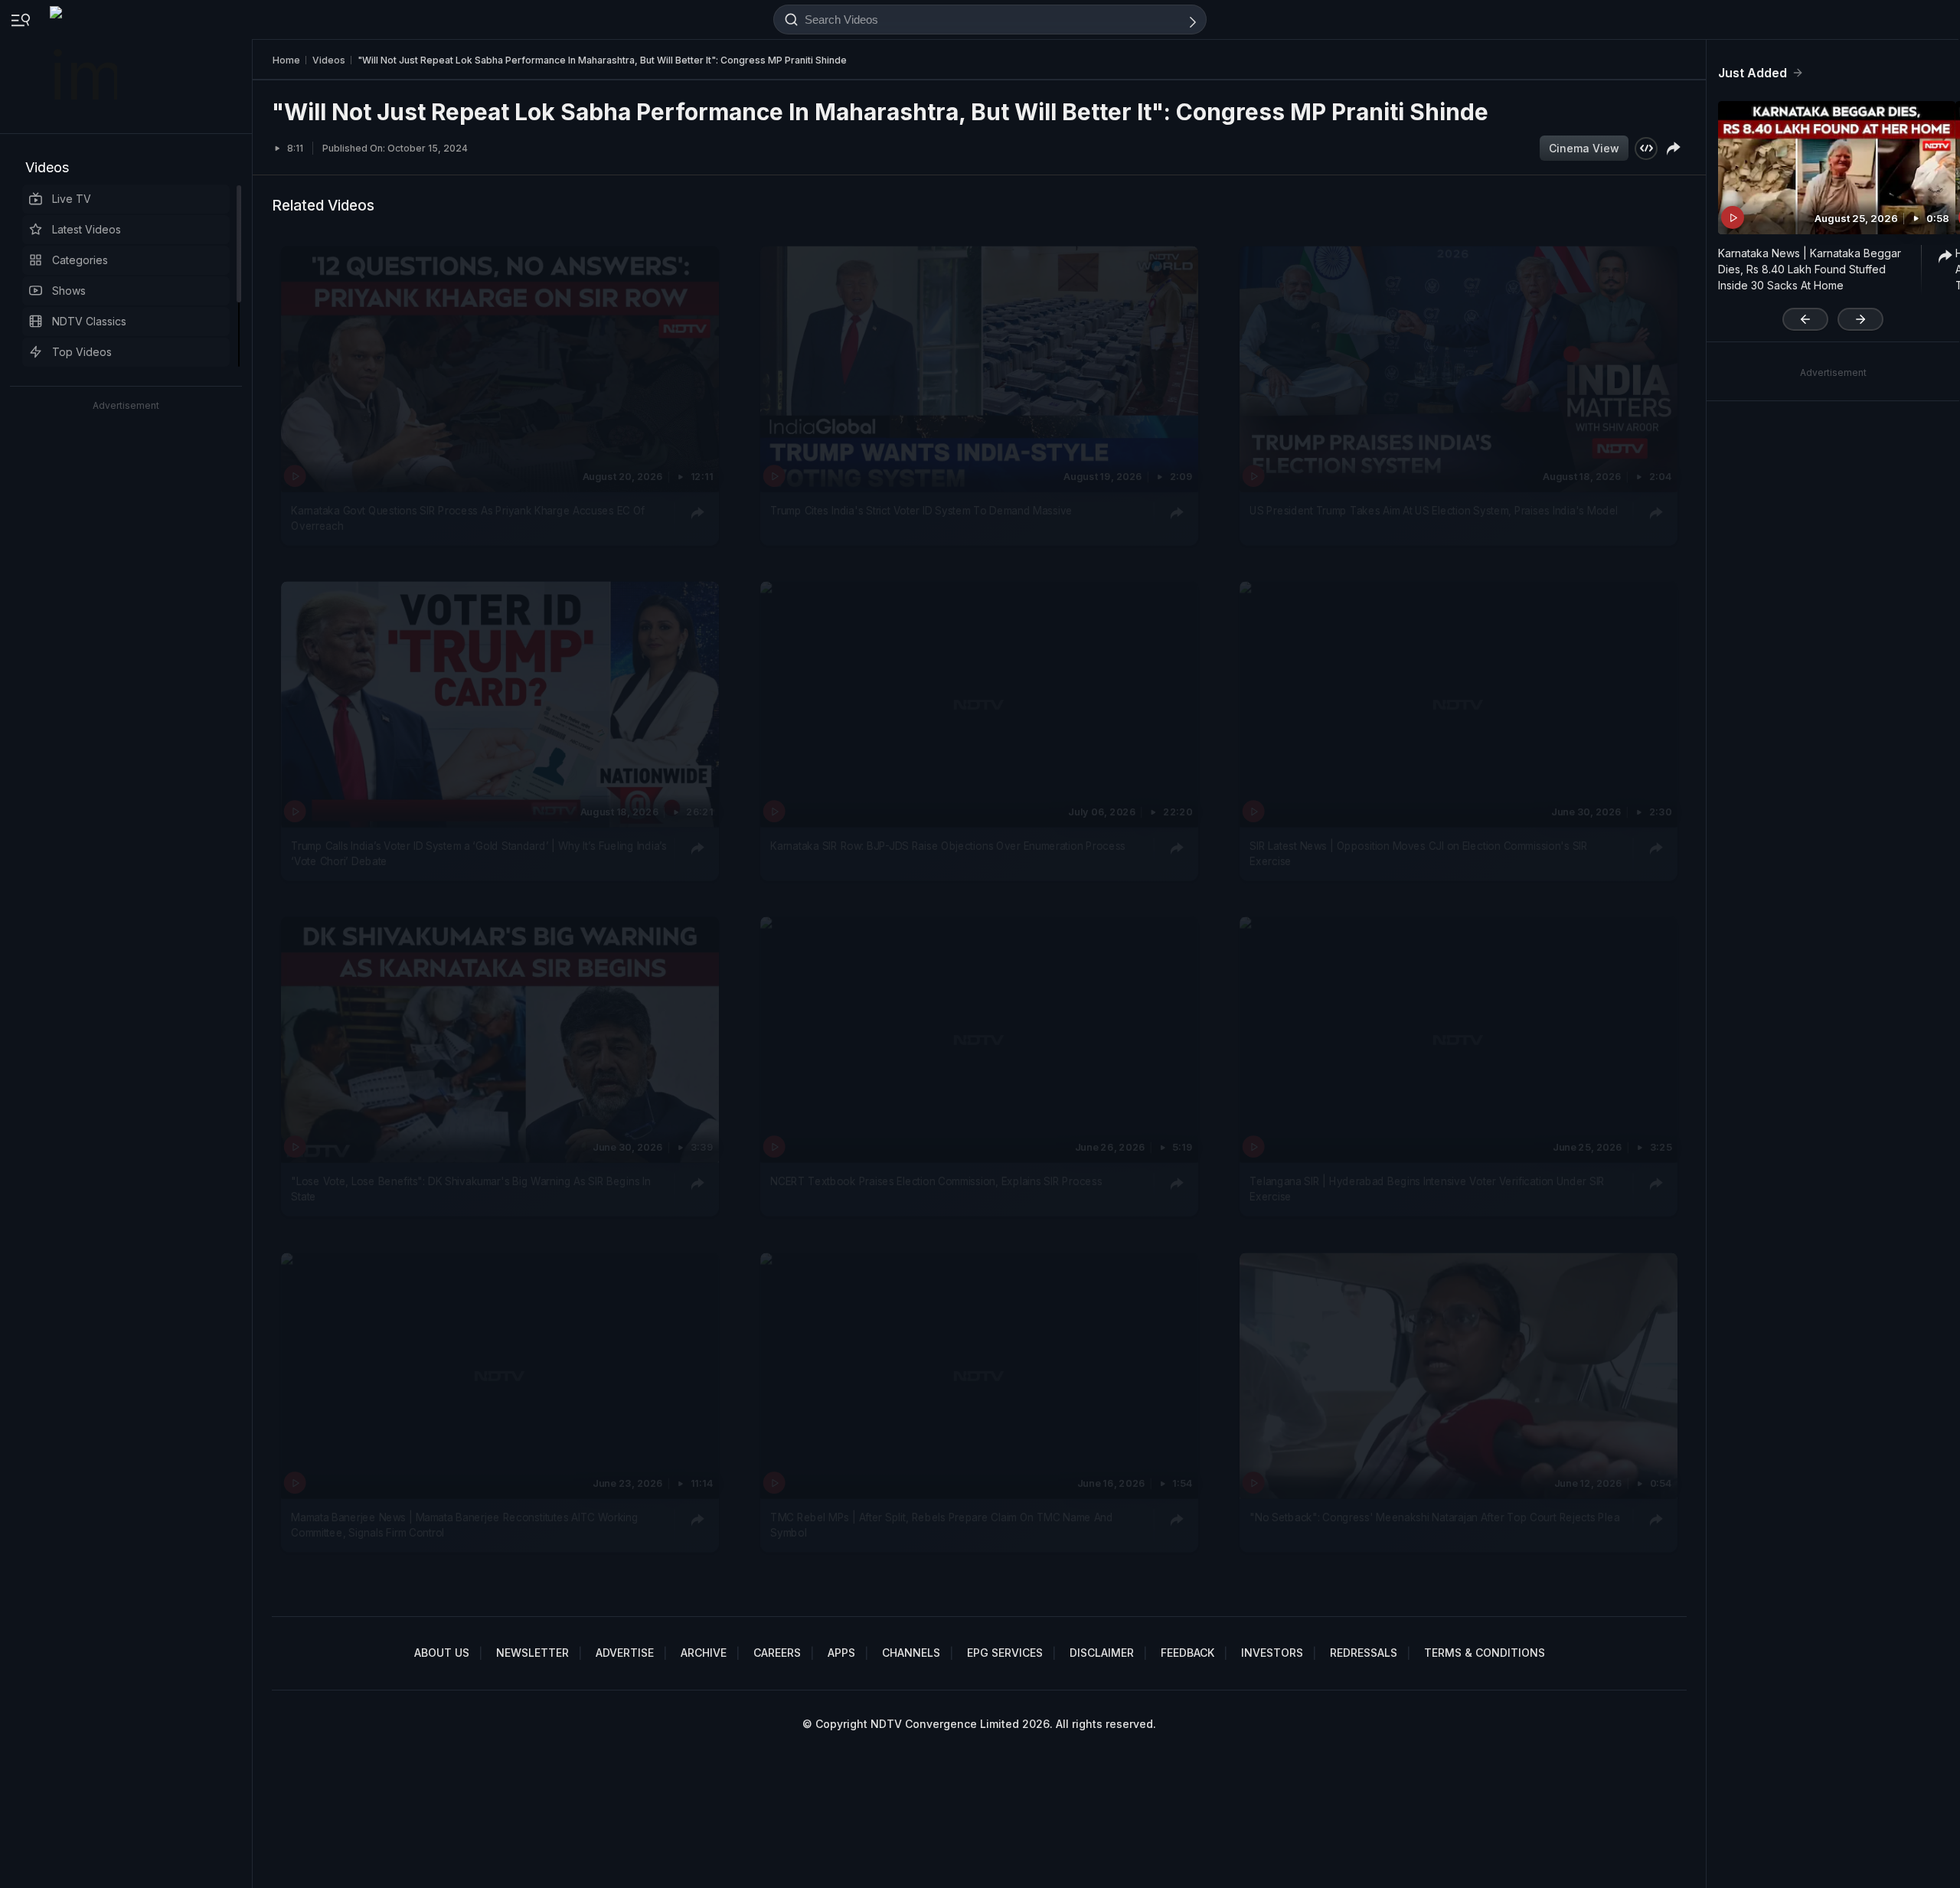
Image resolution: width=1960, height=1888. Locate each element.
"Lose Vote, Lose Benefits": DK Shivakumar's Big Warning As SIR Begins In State (470, 1189)
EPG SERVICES (1005, 1653)
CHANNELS (911, 1653)
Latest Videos (87, 229)
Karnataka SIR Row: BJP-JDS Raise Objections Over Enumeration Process (948, 846)
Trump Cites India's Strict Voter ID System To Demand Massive (921, 510)
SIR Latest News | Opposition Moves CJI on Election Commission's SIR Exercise (1419, 854)
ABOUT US (442, 1653)
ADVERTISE (625, 1653)
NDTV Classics (89, 321)
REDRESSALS (1364, 1653)
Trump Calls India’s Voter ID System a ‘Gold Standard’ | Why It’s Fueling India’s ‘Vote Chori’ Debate (479, 854)
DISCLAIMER (1102, 1653)
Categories (80, 260)
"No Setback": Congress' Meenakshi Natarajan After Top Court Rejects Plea (1434, 1517)
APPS (841, 1653)
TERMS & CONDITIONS (1485, 1653)
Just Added (1753, 73)
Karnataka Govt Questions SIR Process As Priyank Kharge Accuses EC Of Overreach (468, 518)
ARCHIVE (704, 1653)
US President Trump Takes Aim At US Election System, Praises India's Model (1434, 510)
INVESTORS (1272, 1653)
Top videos (82, 352)
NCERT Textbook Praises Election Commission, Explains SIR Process (936, 1181)
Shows (69, 291)
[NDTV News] (85, 67)
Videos (47, 167)
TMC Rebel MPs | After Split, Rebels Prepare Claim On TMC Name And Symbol (941, 1524)
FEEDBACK (1187, 1653)
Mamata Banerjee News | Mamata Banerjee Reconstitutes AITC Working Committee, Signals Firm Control (464, 1524)
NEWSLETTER (532, 1653)
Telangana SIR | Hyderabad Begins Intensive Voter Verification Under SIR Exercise (1427, 1189)
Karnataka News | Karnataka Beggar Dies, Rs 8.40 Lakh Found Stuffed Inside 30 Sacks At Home (1810, 269)
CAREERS (777, 1653)
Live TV (72, 199)
